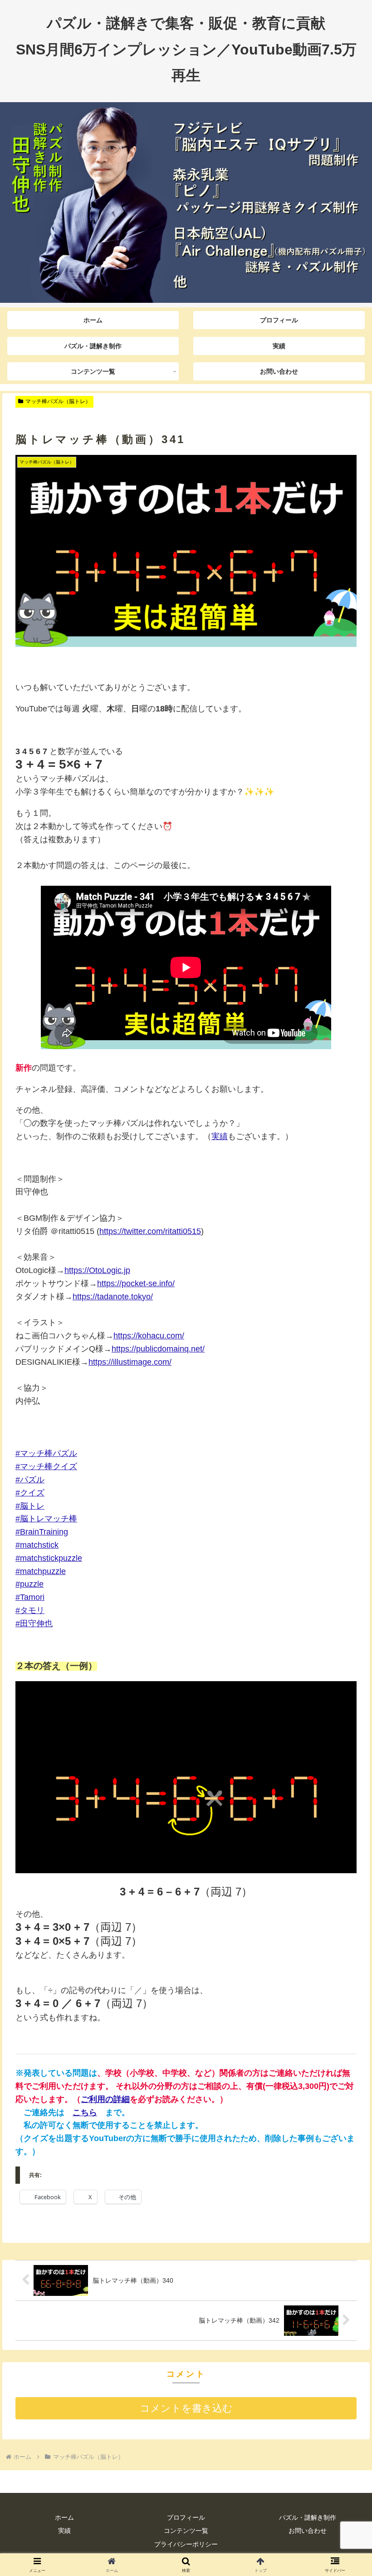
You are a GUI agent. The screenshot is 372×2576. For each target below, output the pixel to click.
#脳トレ (30, 1506)
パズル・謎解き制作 (308, 2517)
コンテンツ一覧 (186, 2531)
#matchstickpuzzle (49, 1558)
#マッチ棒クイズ (46, 1466)
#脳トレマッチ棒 (46, 1519)
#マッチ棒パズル (46, 1453)
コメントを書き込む (186, 2408)
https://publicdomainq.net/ (158, 1349)
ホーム (64, 2517)
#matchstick (37, 1545)
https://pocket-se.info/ (136, 1283)
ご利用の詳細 (105, 2099)
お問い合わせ (308, 2531)
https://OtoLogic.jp (97, 1270)
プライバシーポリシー (186, 2544)
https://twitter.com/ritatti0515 (150, 1231)
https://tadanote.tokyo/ (113, 1297)
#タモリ (30, 1610)
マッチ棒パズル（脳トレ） (58, 401)
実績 (220, 1136)
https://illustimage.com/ (130, 1362)
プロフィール (186, 2517)
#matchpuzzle (41, 1571)
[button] (344, 1702)
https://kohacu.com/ (149, 1336)
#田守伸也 (34, 1624)
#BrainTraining (42, 1532)
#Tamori (30, 1597)
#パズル (30, 1480)
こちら (85, 2112)
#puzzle (29, 1584)
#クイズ (30, 1493)
